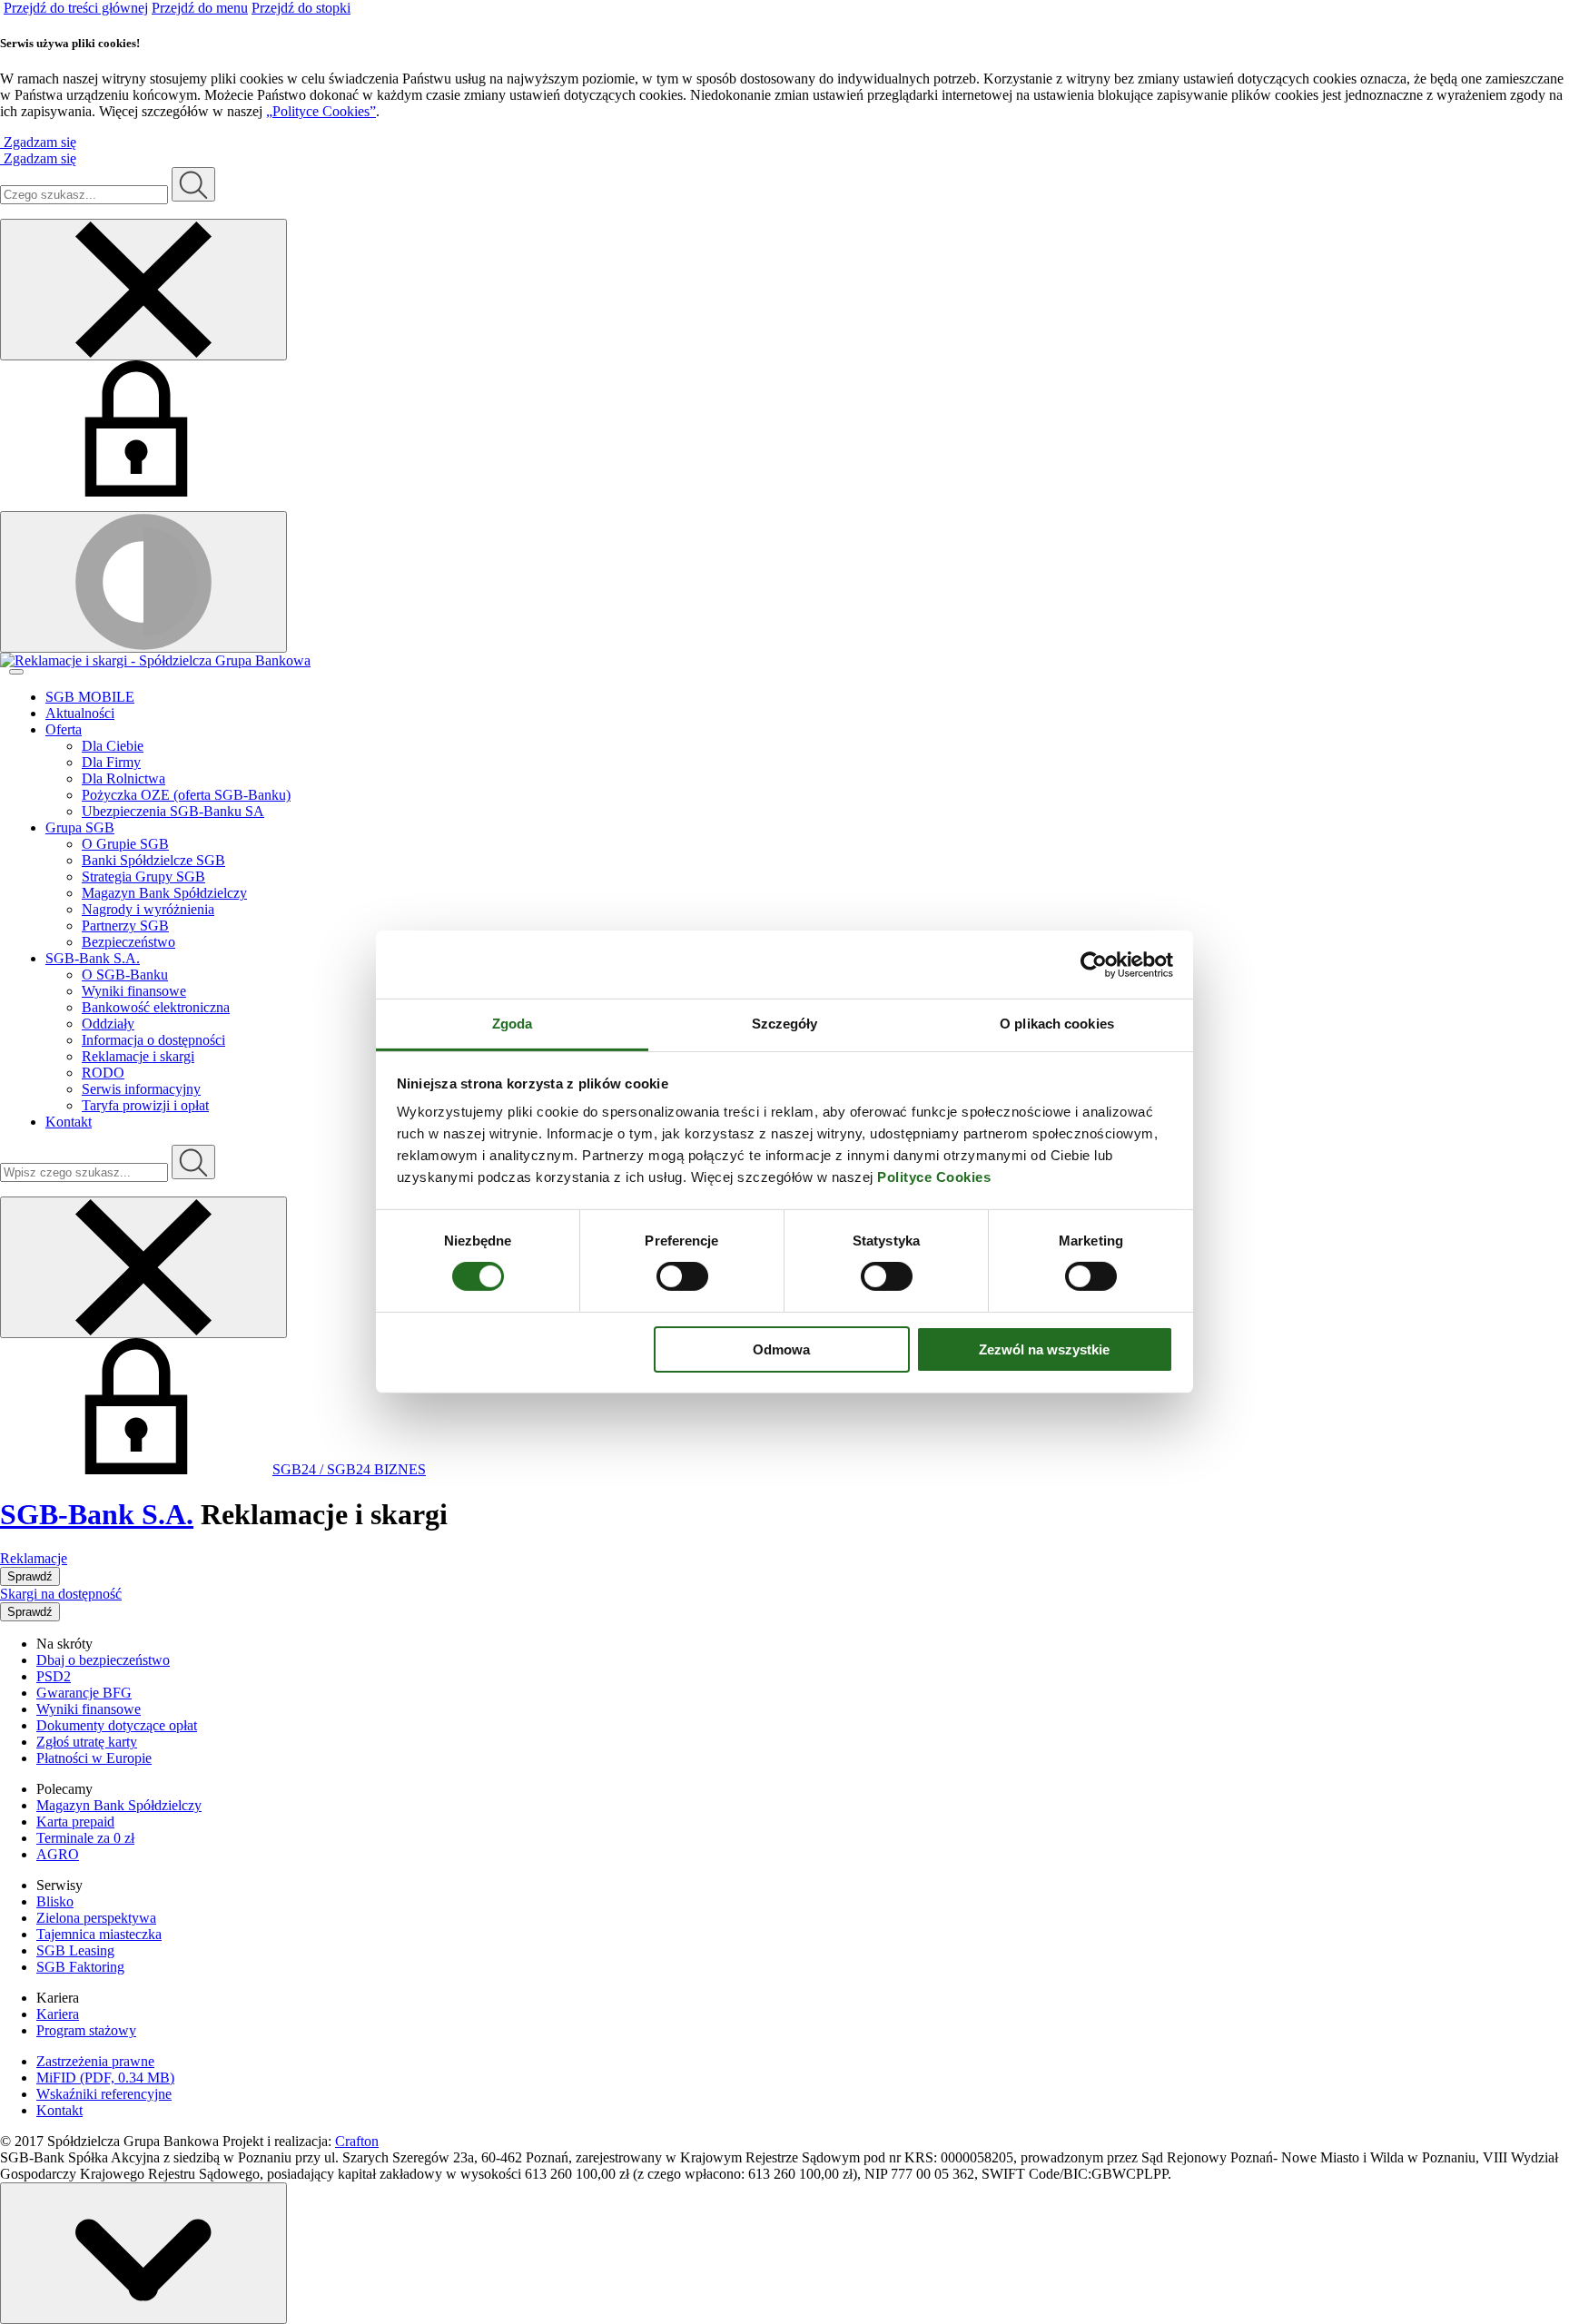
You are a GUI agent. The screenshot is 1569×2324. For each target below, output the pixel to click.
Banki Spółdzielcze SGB (153, 860)
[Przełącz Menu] (16, 672)
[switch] (682, 1276)
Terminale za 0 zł (85, 1838)
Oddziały (108, 1024)
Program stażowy (86, 2030)
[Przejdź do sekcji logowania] (136, 492)
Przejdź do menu (200, 8)
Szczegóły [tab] (785, 1024)
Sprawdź (30, 1576)
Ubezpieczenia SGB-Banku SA (173, 811)
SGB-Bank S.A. (93, 958)
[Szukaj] (193, 184)
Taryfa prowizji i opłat (145, 1105)
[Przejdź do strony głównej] (784, 661)
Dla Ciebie (113, 746)
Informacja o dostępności (153, 1040)
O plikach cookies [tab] (1057, 1024)
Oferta (64, 729)
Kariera (58, 2014)
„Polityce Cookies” (321, 111)
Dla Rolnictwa (123, 778)
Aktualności (80, 713)
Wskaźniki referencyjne (104, 2094)
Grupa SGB (80, 827)
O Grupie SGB (125, 844)
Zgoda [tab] (513, 1024)
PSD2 (54, 1676)
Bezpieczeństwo (128, 942)
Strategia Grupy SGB (143, 876)
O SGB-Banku (125, 975)
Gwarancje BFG (84, 1693)
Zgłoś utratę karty (87, 1742)
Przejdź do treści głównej (76, 8)
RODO (103, 1073)
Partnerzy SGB (125, 926)
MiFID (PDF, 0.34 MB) (105, 2078)
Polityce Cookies (934, 1177)
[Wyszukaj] (193, 1162)
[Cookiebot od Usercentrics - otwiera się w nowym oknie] (1094, 964)
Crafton (357, 2141)
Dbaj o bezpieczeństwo (103, 1660)
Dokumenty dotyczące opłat (117, 1725)
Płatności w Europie (94, 1758)
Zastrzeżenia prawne (95, 2061)
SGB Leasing (75, 1950)
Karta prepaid (75, 1822)
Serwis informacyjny (141, 1089)
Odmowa (781, 1349)
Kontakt (69, 1122)
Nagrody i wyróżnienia (148, 909)
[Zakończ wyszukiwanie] (143, 1267)
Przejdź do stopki (301, 8)
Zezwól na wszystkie (1044, 1349)
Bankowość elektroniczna (156, 1007)
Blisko (55, 1901)
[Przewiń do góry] (143, 2253)
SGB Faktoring (80, 1967)
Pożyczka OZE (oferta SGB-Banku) (186, 795)
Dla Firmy (111, 762)
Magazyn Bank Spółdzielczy (164, 893)
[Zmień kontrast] (143, 582)
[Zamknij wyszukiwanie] (143, 290)
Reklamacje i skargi (138, 1056)
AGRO (58, 1854)
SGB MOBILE (90, 697)
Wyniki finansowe (134, 991)
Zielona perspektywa (96, 1918)
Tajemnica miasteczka (99, 1934)
